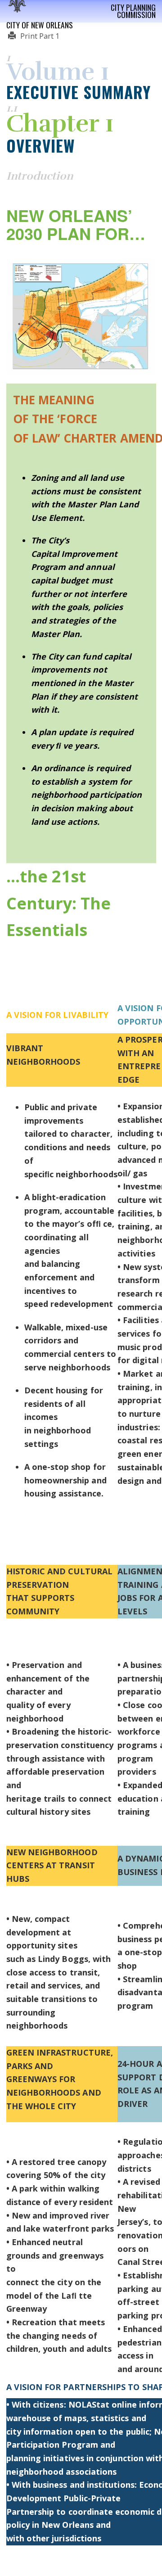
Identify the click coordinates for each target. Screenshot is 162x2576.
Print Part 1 (39, 36)
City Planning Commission (133, 11)
